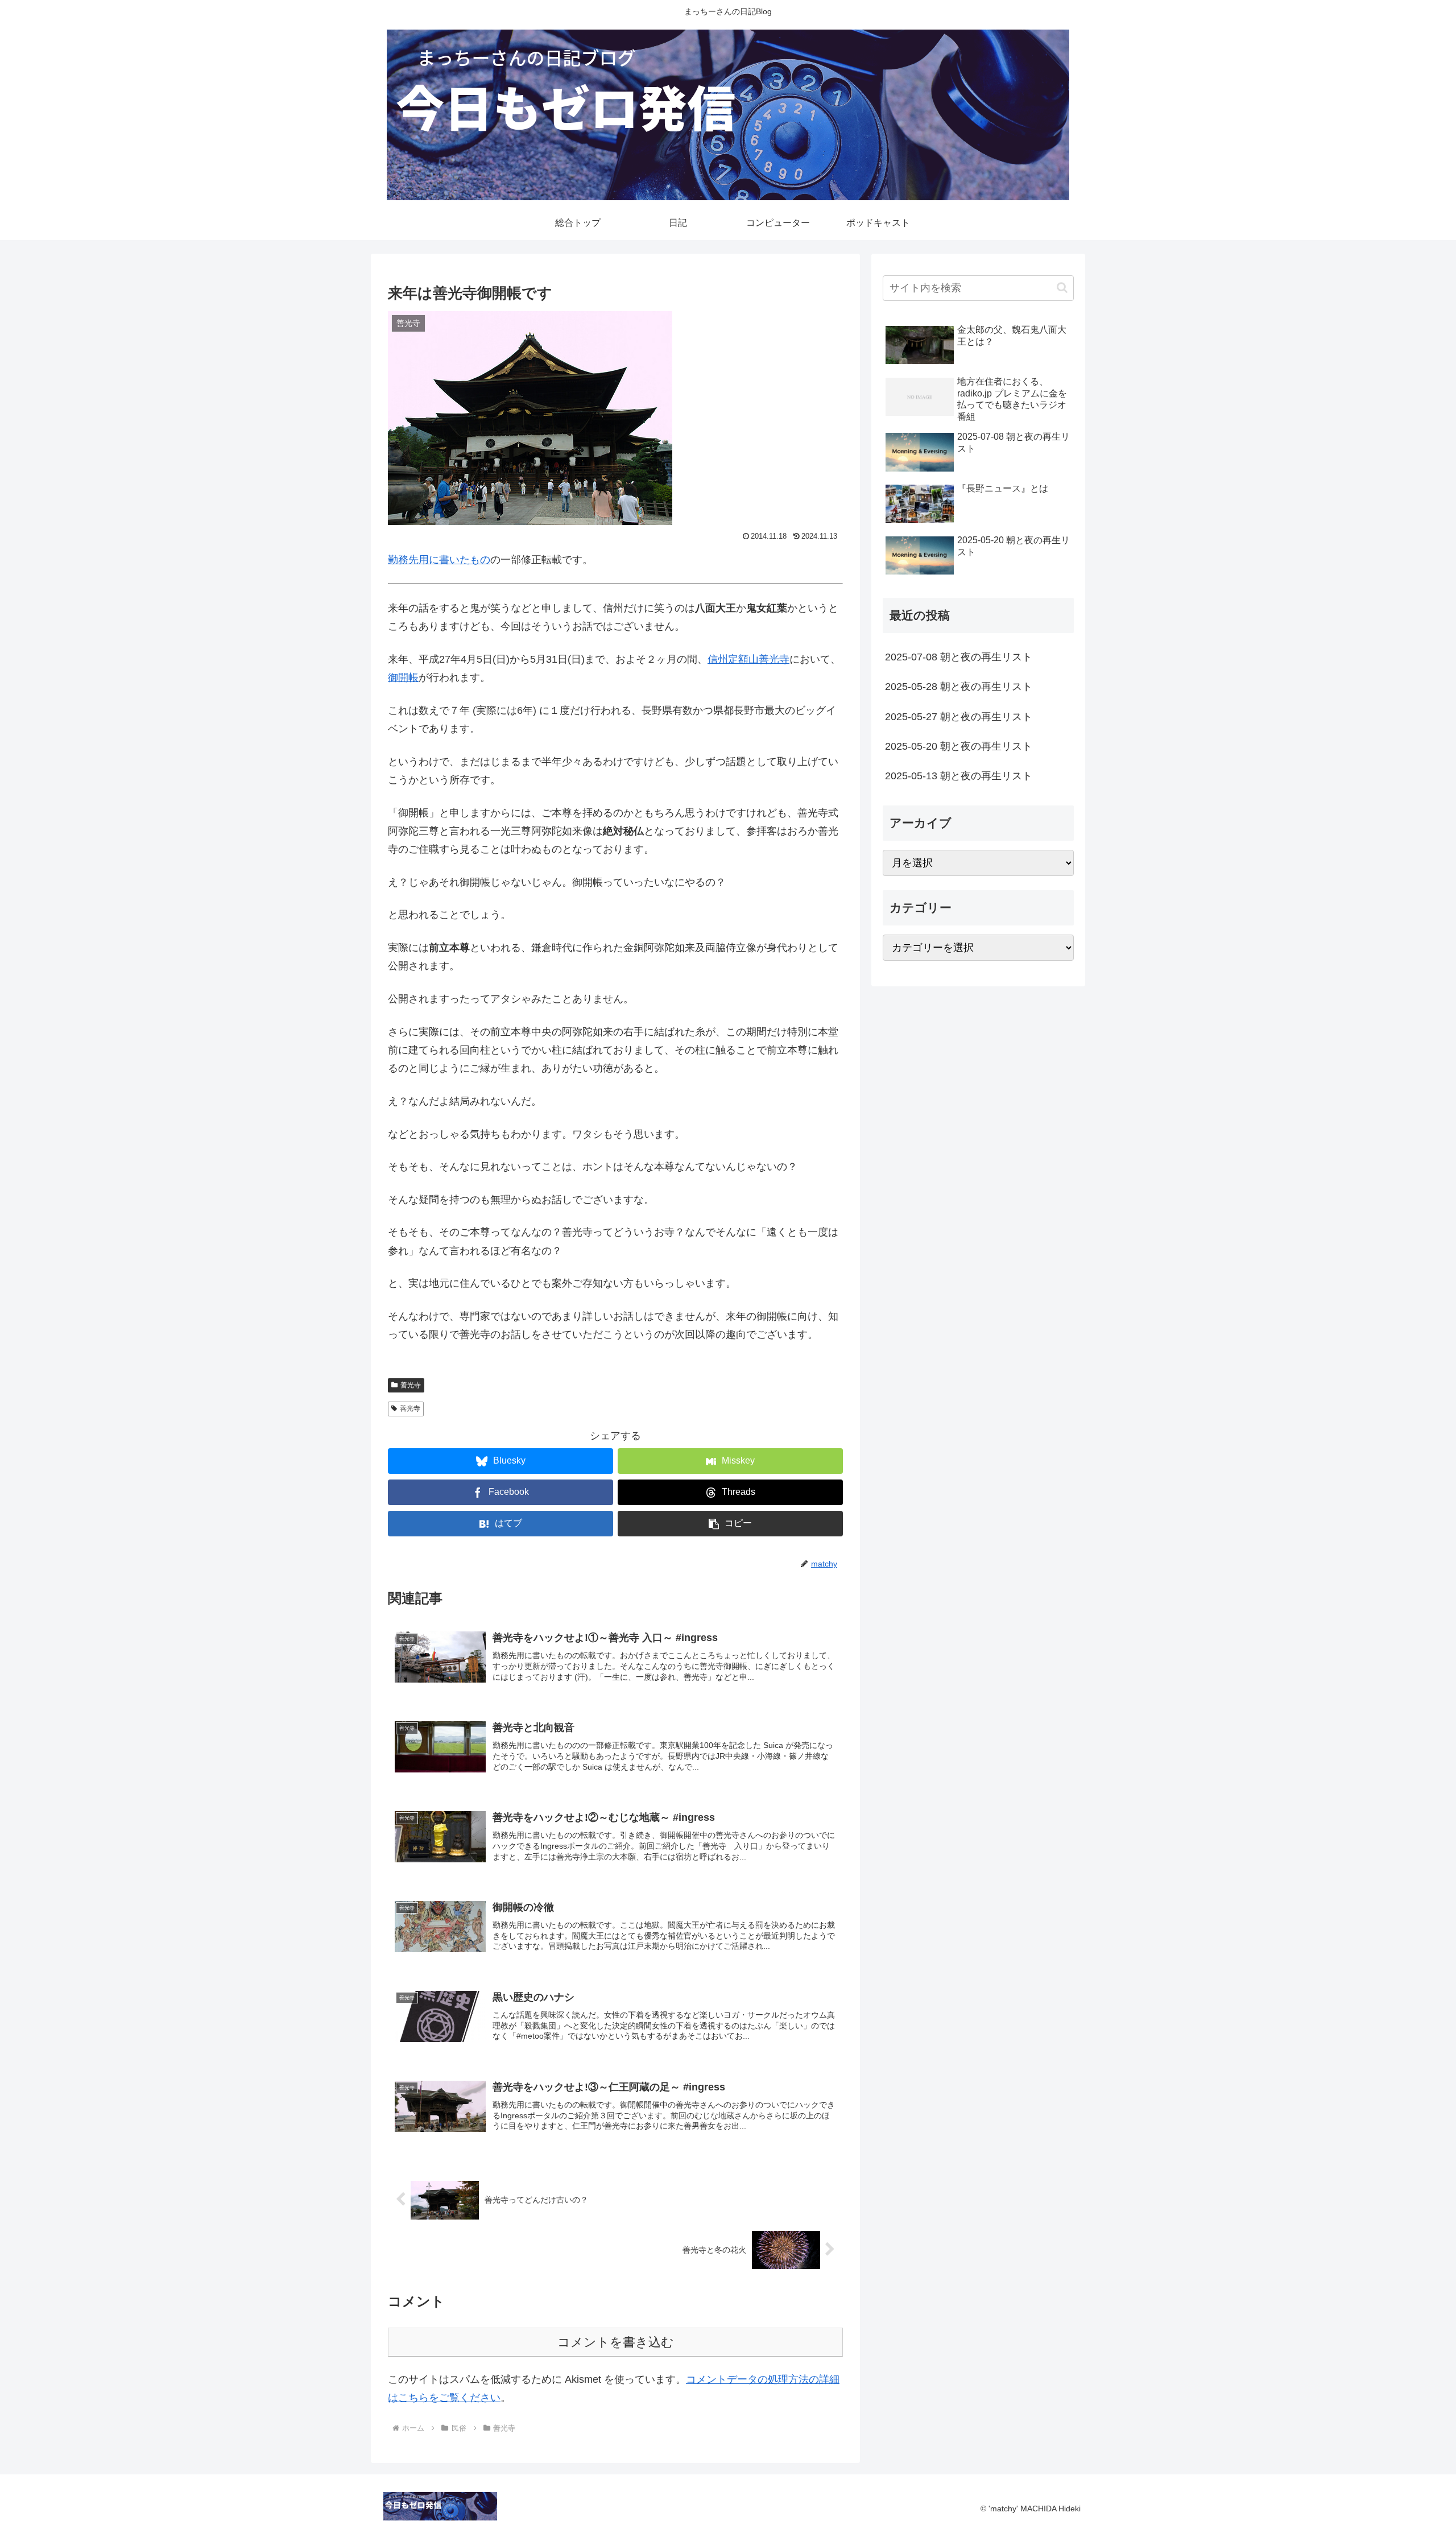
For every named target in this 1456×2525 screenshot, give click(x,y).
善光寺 (411, 1385)
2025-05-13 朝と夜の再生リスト (959, 776)
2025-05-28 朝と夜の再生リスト (959, 687)
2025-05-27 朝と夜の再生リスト (959, 717)
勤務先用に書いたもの (439, 560)
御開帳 (403, 677)
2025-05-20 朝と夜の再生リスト (959, 746)
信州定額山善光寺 (748, 659)
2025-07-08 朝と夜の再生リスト (959, 657)
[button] (730, 1524)
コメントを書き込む (616, 2342)
